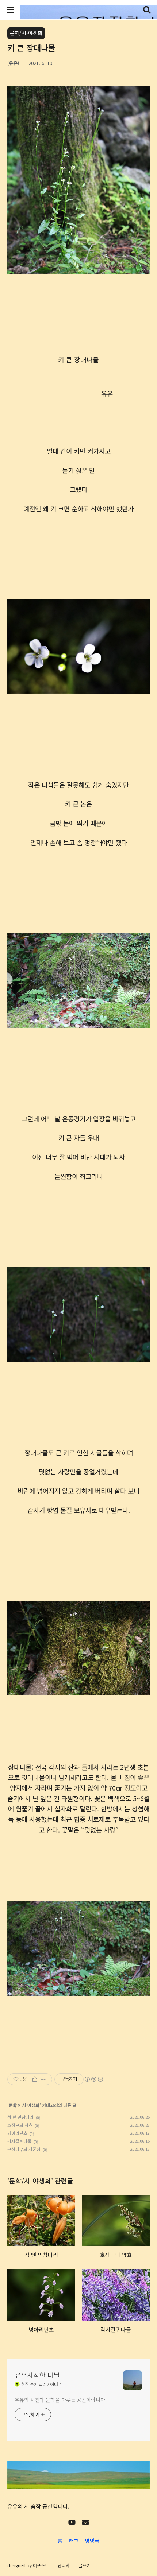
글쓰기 (85, 2565)
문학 (13, 2105)
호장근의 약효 (20, 2125)
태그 (74, 2541)
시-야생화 (31, 2105)
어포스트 (41, 2565)
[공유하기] (35, 2079)
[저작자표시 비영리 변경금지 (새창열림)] (93, 2079)
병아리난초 (17, 2133)
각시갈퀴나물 (19, 2141)
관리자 (64, 2565)
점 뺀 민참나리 (20, 2117)
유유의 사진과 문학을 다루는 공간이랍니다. (61, 2400)
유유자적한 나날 (37, 2375)
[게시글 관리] (44, 2079)
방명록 (92, 2541)
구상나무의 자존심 (24, 2149)
